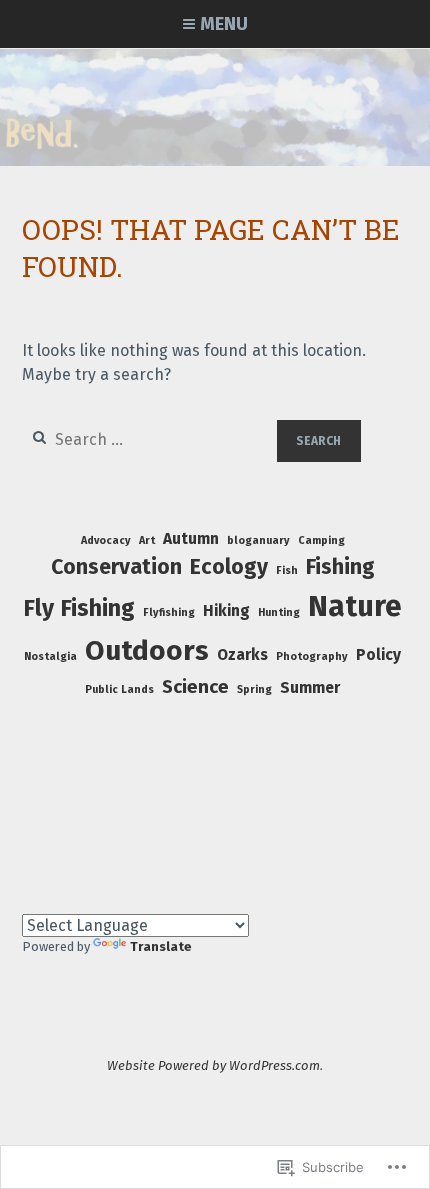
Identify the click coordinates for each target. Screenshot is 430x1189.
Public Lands (119, 689)
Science (195, 687)
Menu (224, 24)
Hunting (279, 612)
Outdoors (147, 650)
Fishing (340, 567)
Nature (355, 606)
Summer (310, 688)
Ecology (229, 567)
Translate (161, 946)
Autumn (191, 539)
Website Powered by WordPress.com (213, 1065)
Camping (321, 540)
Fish (287, 570)
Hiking (226, 611)
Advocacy (106, 540)
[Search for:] (150, 439)
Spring (254, 689)
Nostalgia (50, 656)
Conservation (116, 567)
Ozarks (242, 655)
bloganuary (258, 540)
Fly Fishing (79, 608)
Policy (378, 655)
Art (147, 540)
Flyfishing (169, 612)
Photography (312, 656)
